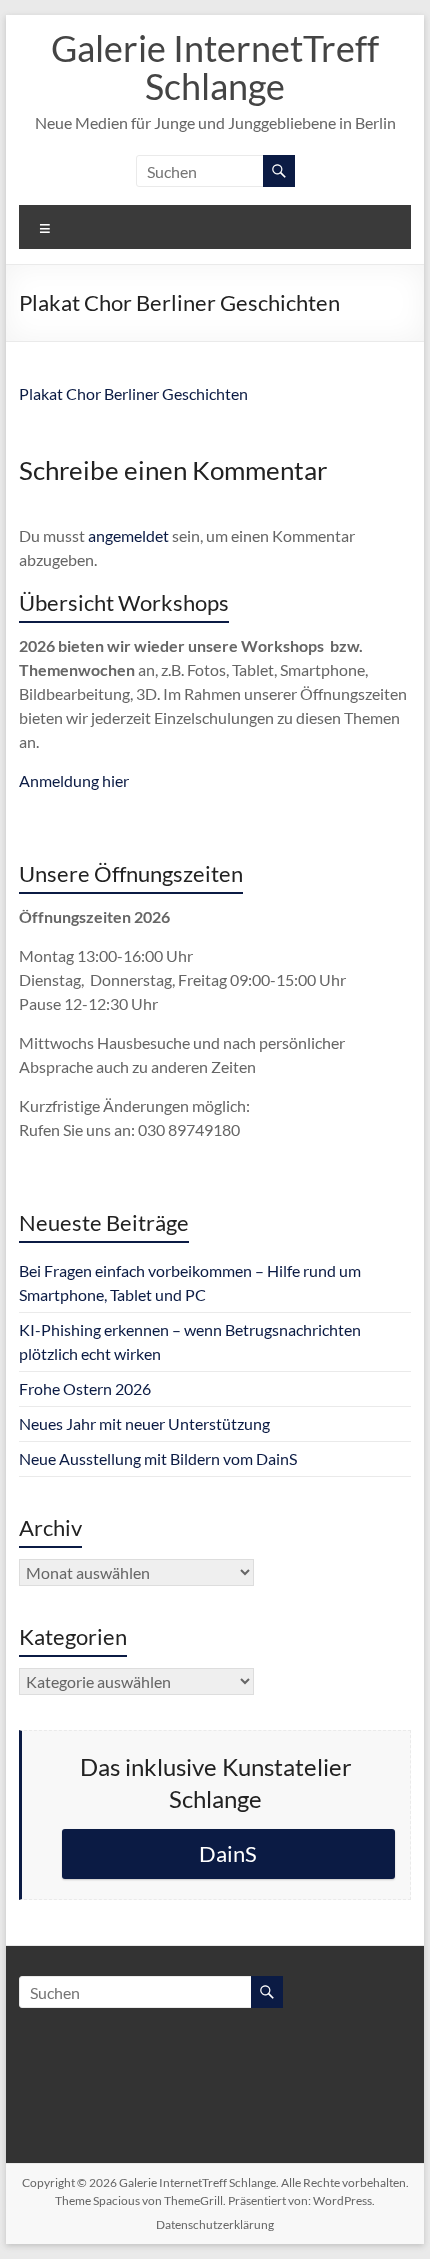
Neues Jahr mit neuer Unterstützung (144, 1423)
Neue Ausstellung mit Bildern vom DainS (158, 1458)
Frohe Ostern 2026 (85, 1388)
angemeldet (128, 535)
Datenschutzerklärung (215, 2224)
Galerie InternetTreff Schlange (215, 67)
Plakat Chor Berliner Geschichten (133, 393)
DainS (228, 1853)
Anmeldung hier (74, 780)
